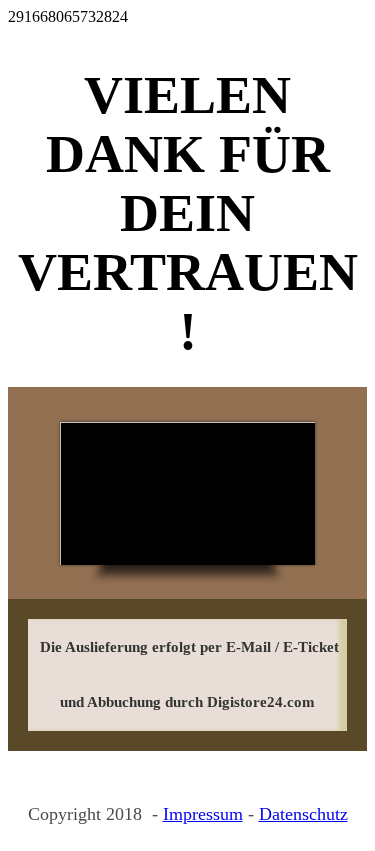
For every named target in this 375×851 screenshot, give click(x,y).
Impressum (203, 814)
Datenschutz (303, 814)
